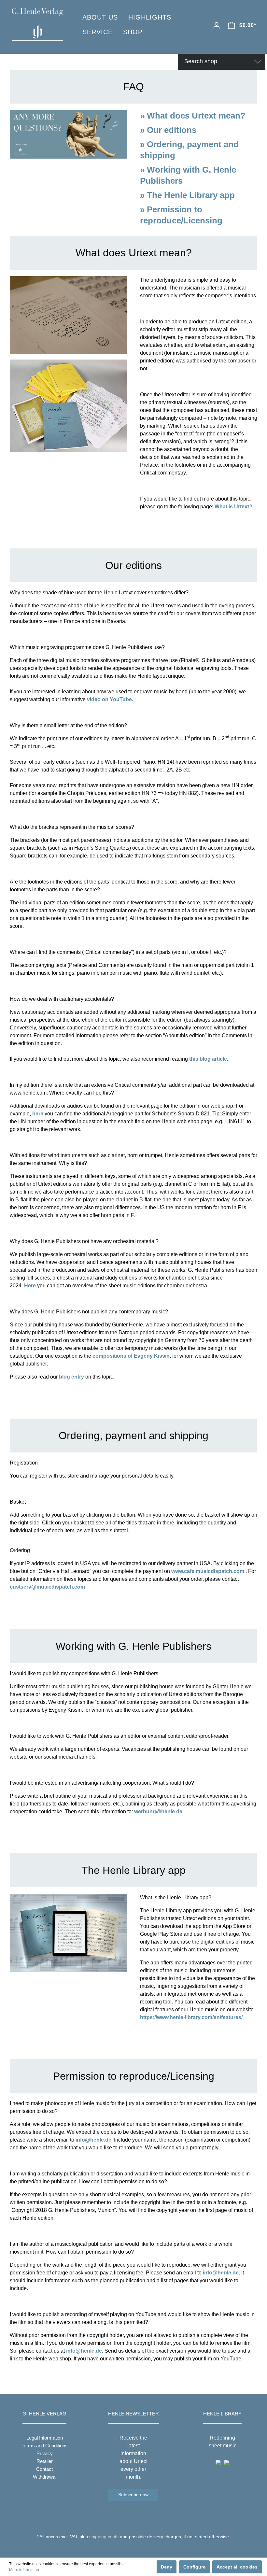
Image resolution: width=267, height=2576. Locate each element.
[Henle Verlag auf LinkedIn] (139, 2549)
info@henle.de (93, 2140)
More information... (26, 2570)
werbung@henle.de (158, 1812)
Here (30, 1286)
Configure (194, 2567)
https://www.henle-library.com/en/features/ (191, 2017)
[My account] (217, 25)
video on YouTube (109, 699)
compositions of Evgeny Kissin (131, 1356)
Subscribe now (133, 2495)
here (38, 1114)
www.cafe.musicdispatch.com (208, 1571)
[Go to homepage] (37, 24)
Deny (167, 2567)
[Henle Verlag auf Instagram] (134, 2549)
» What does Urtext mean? (193, 116)
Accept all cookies (237, 2567)
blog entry (71, 1377)
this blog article (208, 1059)
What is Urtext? (233, 507)
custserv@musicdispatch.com (47, 1587)
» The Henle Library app (187, 195)
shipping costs (104, 2537)
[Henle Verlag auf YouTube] (129, 2549)
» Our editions (168, 130)
